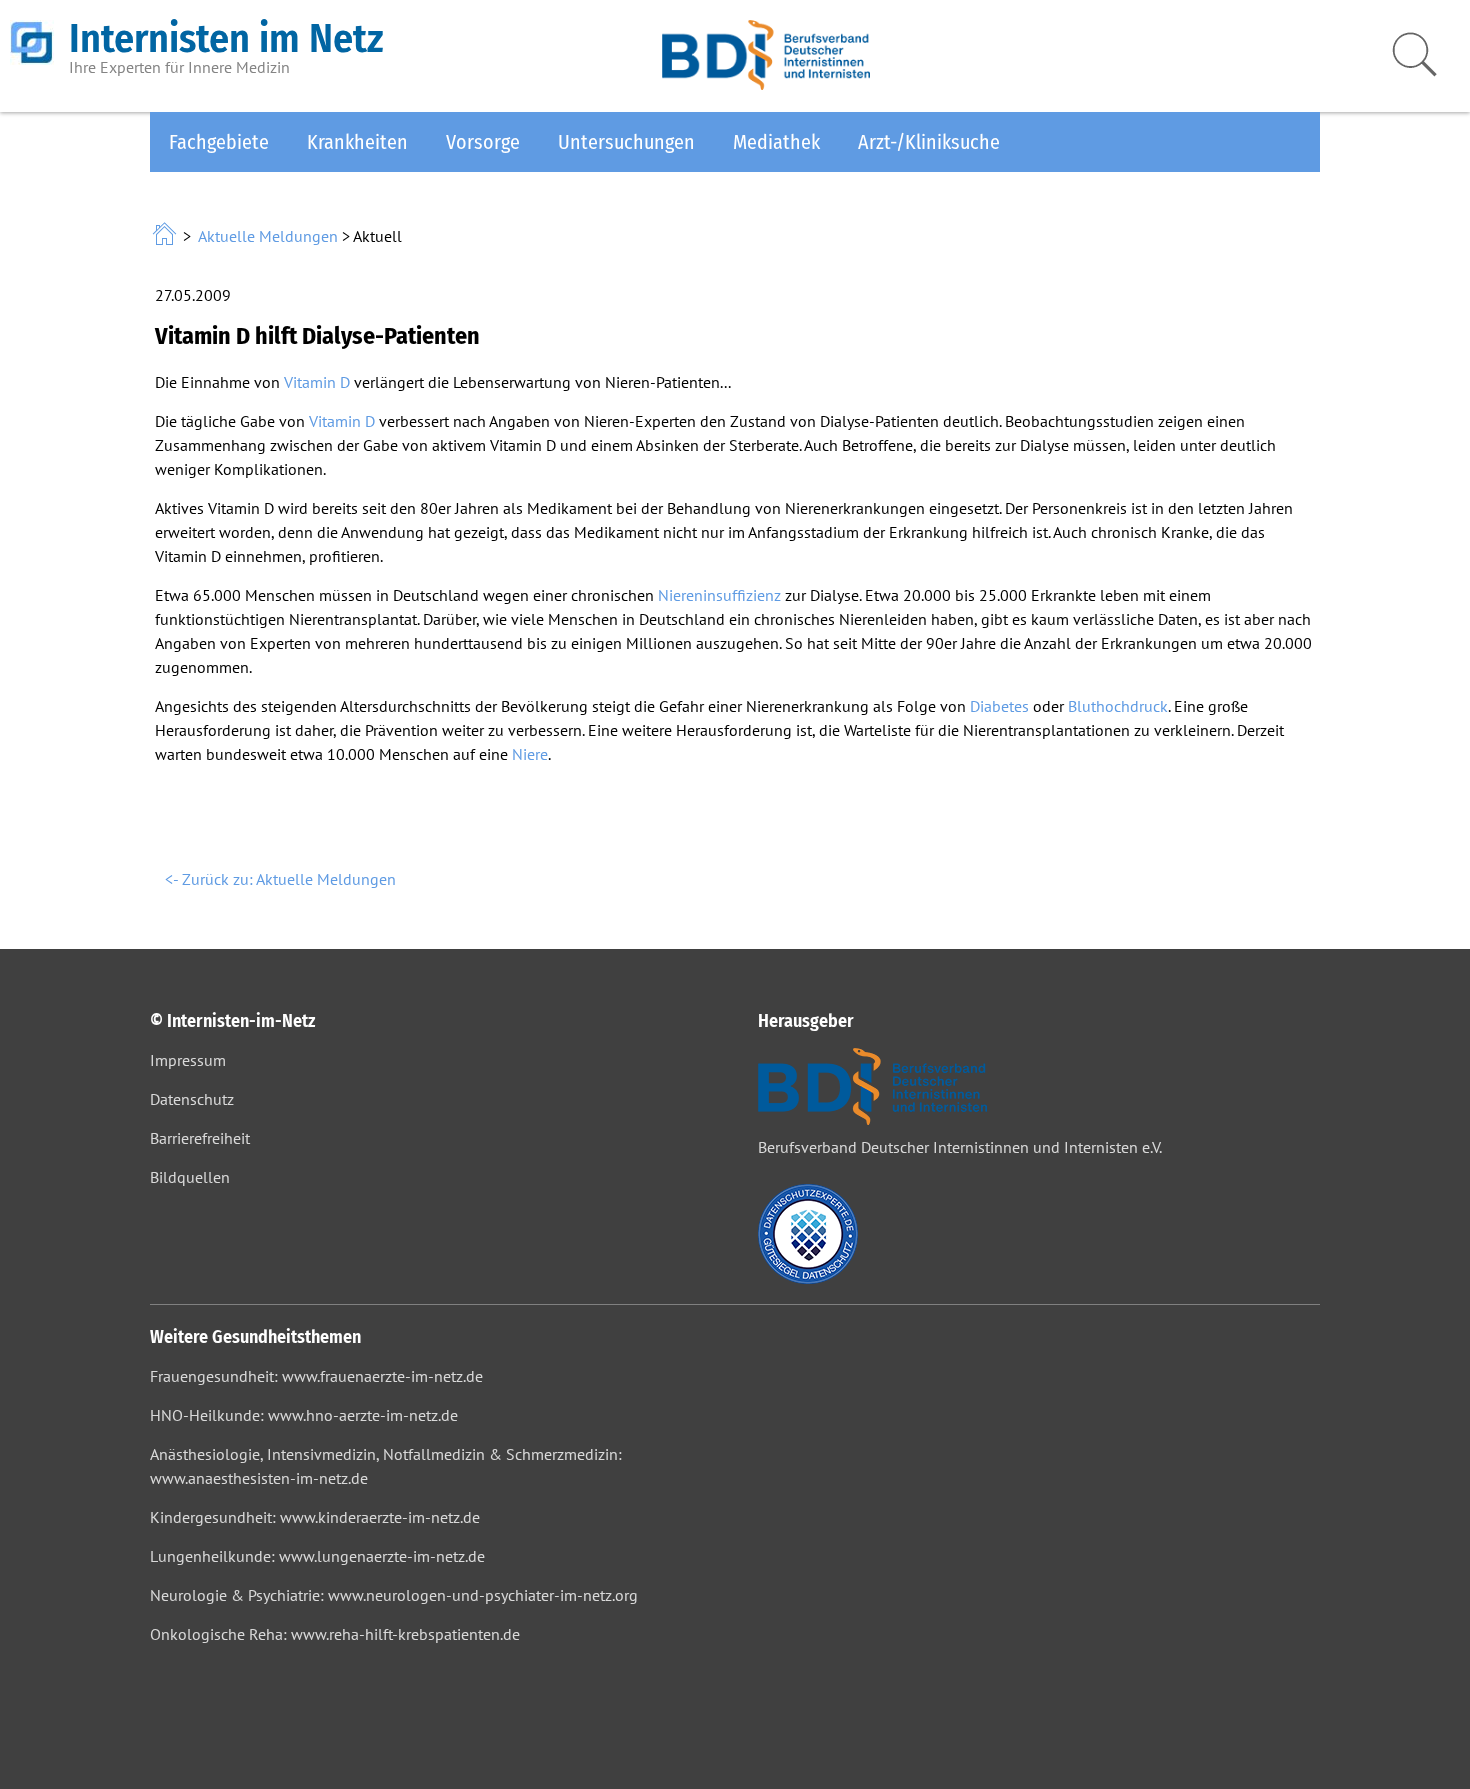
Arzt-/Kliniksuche (929, 142)
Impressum (188, 1060)
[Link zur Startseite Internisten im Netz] (166, 236)
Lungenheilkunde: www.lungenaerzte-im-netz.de (317, 1556)
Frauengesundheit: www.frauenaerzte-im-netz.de (316, 1376)
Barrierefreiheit (200, 1138)
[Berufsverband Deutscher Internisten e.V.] (766, 84)
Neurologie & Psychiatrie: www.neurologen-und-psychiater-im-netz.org (394, 1595)
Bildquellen (190, 1177)
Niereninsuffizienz (719, 595)
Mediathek (776, 142)
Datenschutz (192, 1099)
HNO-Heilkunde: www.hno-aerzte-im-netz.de (304, 1415)
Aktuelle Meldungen (268, 236)
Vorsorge (483, 142)
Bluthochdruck (1118, 706)
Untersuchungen (626, 142)
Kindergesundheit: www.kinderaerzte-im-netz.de (315, 1517)
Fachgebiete (219, 142)
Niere (530, 754)
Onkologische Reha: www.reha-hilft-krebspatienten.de (335, 1634)
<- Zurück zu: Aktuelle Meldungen (280, 879)
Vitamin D (317, 382)
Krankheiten (357, 142)
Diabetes (999, 706)
